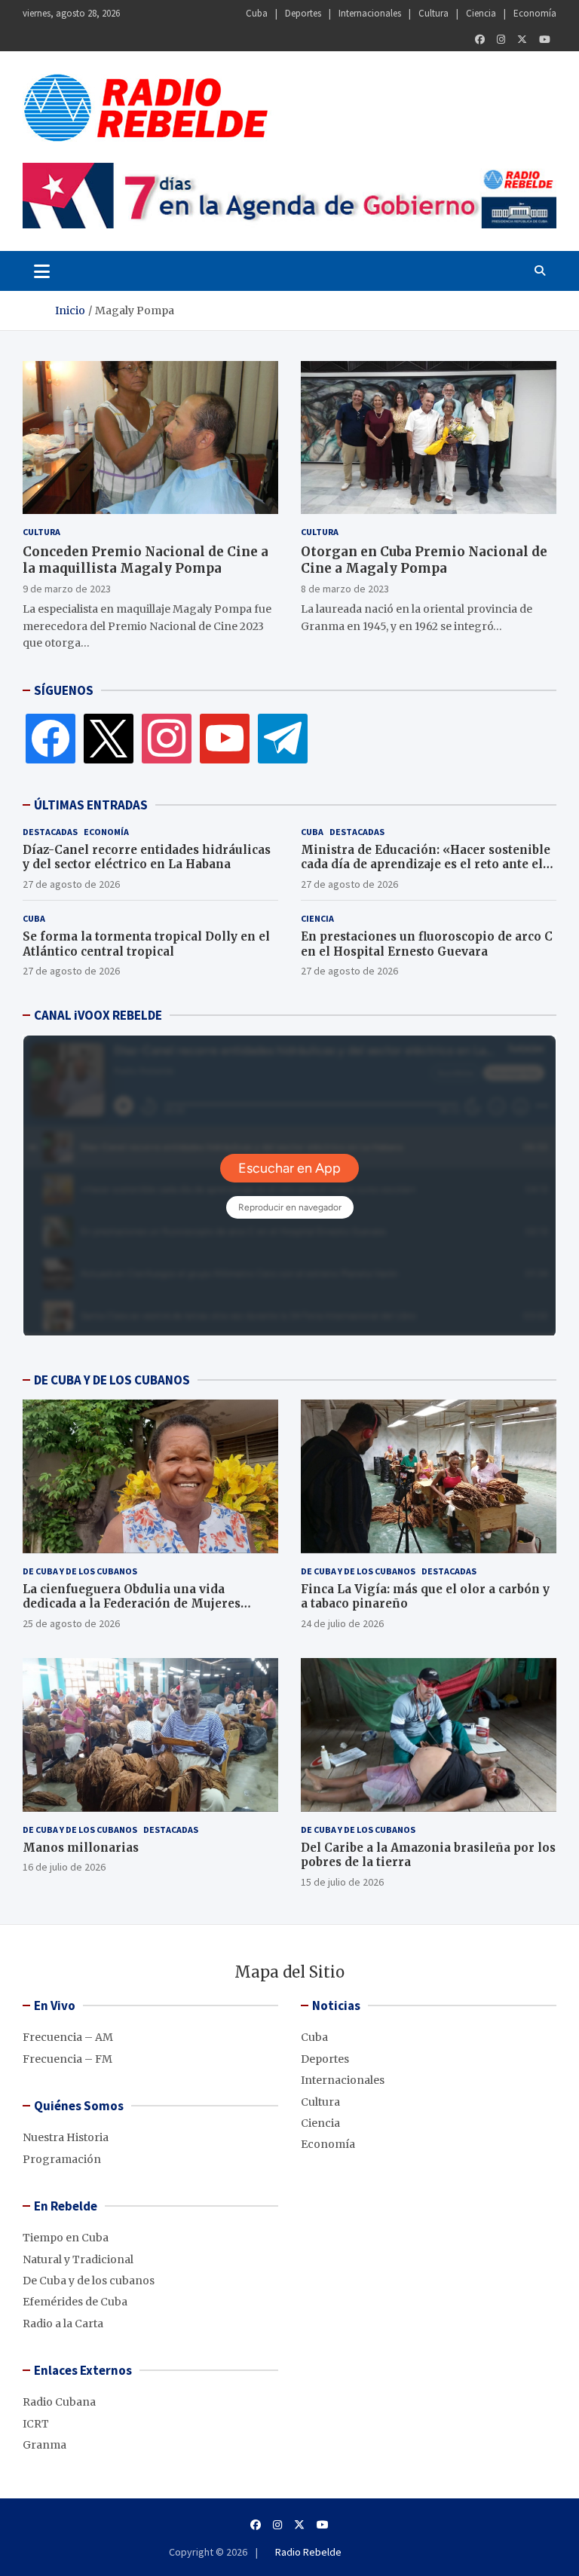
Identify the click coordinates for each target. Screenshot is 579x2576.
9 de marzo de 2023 (67, 589)
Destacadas (50, 832)
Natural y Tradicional (78, 2259)
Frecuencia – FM (67, 2059)
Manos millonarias (81, 1848)
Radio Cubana (59, 2402)
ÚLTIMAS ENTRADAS (91, 805)
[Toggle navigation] (42, 271)
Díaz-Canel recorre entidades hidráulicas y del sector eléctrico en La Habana (147, 857)
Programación (62, 2159)
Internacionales (370, 13)
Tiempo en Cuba (66, 2238)
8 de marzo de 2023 (345, 589)
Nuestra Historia (66, 2137)
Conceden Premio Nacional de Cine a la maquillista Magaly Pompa (146, 560)
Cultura (433, 13)
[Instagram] (501, 40)
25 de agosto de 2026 (71, 1623)
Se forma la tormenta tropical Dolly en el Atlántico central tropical (146, 944)
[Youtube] (545, 40)
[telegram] (283, 737)
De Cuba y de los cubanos (80, 1571)
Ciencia (481, 13)
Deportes (303, 13)
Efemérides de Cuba (75, 2302)
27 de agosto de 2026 (71, 884)
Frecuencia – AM (68, 2037)
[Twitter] (522, 40)
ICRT (36, 2424)
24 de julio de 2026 (342, 1623)
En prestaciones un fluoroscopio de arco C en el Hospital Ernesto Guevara (427, 944)
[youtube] (225, 737)
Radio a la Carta (63, 2324)
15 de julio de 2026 (342, 1882)
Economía (535, 13)
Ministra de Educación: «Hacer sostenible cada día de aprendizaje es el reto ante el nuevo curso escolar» (426, 864)
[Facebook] (480, 40)
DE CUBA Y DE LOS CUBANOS (112, 1380)
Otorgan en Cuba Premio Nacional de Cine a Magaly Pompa (424, 560)
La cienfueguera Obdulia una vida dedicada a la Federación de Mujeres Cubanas (132, 1604)
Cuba (257, 13)
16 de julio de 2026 (64, 1867)
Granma (44, 2445)
